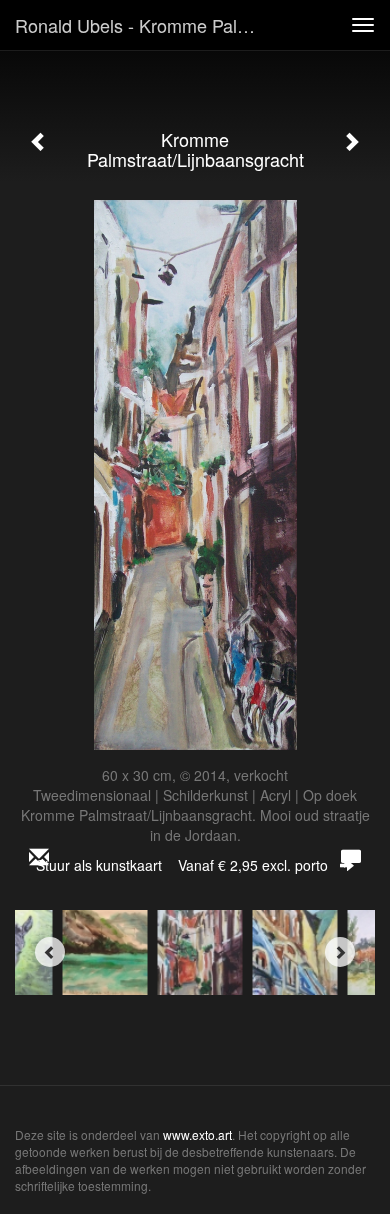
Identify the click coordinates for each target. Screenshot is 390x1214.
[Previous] (50, 952)
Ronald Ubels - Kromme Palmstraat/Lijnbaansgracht (149, 25)
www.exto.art (197, 1134)
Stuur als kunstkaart (182, 865)
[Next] (340, 952)
